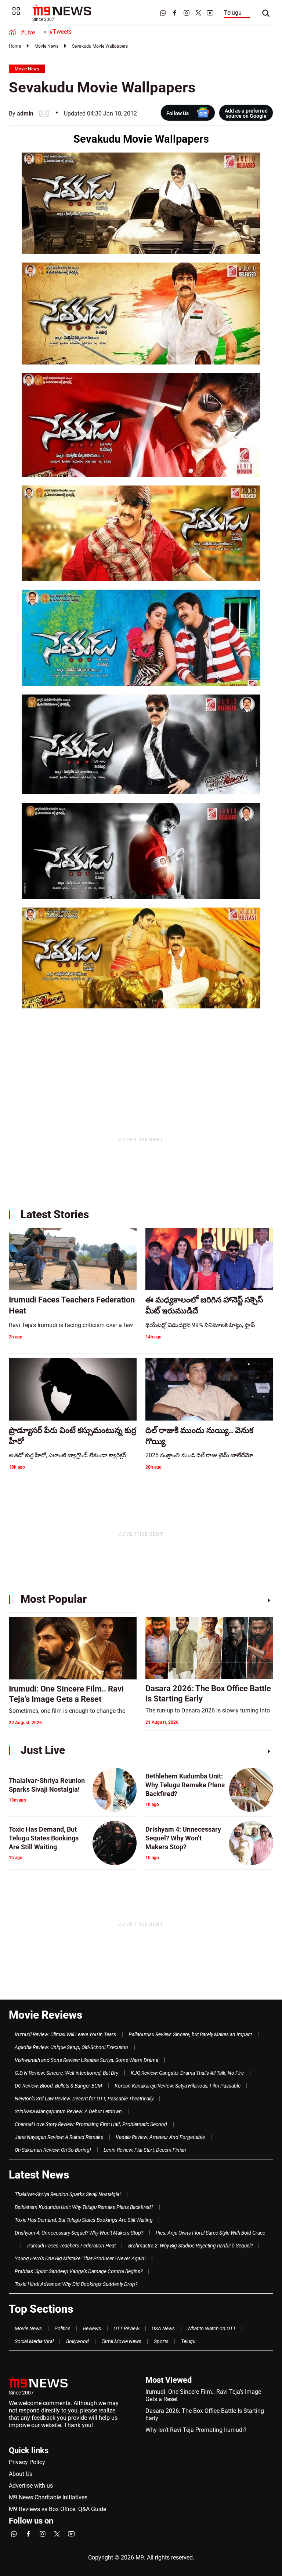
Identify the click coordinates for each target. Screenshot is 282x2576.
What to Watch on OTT (211, 2328)
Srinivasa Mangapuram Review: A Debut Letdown (68, 2111)
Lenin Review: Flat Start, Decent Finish (145, 2150)
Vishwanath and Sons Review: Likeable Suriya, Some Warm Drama (86, 2060)
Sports (161, 2341)
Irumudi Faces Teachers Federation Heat (71, 2246)
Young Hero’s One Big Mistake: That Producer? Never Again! (80, 2258)
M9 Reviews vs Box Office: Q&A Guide (57, 2509)
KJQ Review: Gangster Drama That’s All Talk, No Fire (187, 2073)
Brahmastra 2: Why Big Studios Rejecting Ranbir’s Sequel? (190, 2246)
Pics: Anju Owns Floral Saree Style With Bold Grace (210, 2233)
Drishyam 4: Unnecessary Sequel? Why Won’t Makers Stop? (79, 2233)
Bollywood (77, 2341)
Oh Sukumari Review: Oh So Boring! (53, 2150)
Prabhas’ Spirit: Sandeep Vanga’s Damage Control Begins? (79, 2271)
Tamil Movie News (121, 2341)
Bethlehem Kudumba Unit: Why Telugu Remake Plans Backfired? (84, 2207)
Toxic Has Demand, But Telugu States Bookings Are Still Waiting (84, 2220)
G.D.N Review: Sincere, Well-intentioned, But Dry (66, 2073)
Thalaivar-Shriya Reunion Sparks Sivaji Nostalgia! (68, 2194)
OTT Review (126, 2328)
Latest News (39, 2175)
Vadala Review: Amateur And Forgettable (160, 2137)
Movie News (46, 46)
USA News (163, 2328)
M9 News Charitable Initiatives (48, 2497)
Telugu (233, 13)
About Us (21, 2474)
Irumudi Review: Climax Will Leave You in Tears (65, 2034)
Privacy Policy (27, 2462)
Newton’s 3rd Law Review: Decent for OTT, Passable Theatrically (84, 2099)
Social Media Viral (34, 2341)
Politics (62, 2328)
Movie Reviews (46, 2015)
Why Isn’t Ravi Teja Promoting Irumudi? (196, 2430)
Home (15, 46)
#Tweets (60, 32)
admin (25, 113)
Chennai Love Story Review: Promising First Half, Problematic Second (91, 2124)
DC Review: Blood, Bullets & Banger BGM (58, 2086)
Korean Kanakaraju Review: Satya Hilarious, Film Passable (178, 2086)
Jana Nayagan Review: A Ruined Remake (59, 2137)
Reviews (92, 2328)
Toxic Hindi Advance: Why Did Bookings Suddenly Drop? (76, 2284)
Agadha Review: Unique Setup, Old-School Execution (71, 2047)
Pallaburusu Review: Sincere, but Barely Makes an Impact (190, 2034)
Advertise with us (31, 2486)
